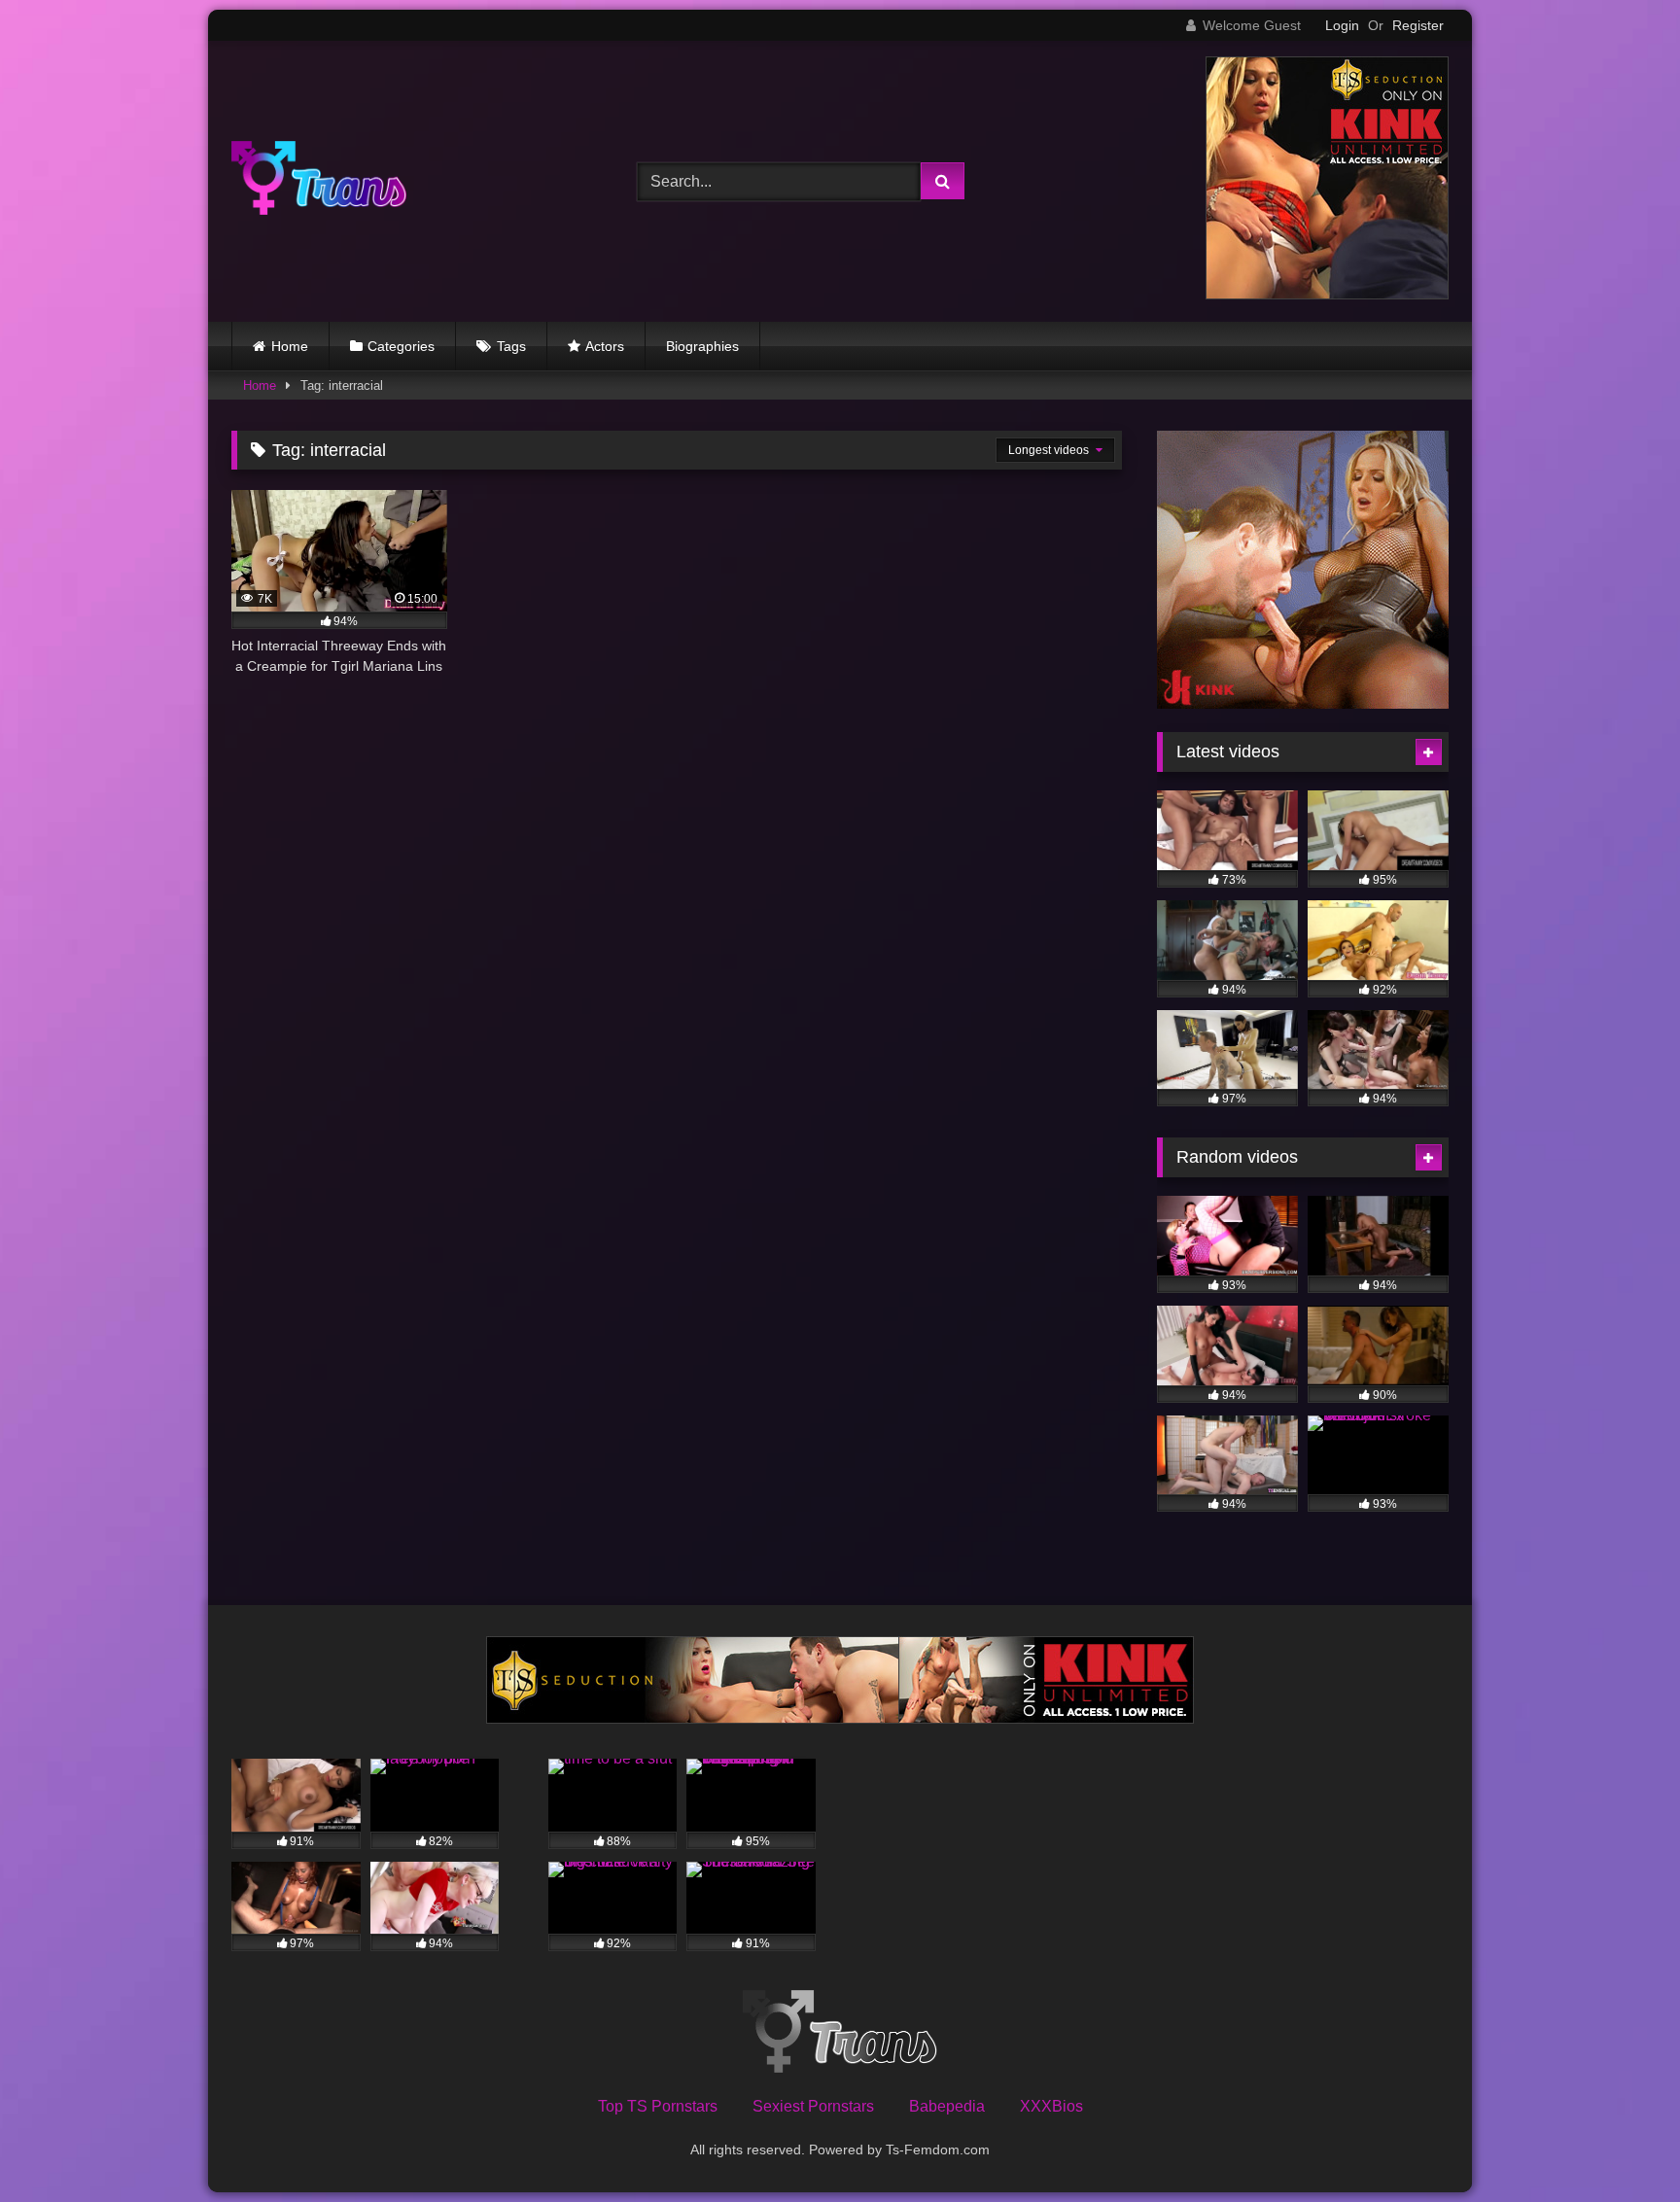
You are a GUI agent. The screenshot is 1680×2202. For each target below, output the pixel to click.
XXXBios (1051, 2106)
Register (1418, 25)
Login (1342, 25)
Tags (511, 346)
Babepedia (947, 2106)
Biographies (702, 346)
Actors (605, 346)
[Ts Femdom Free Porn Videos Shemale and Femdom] (319, 181)
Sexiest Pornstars (813, 2106)
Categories (401, 346)
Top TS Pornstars (658, 2106)
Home (290, 346)
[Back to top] (1620, 2144)
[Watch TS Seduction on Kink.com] (1327, 294)
